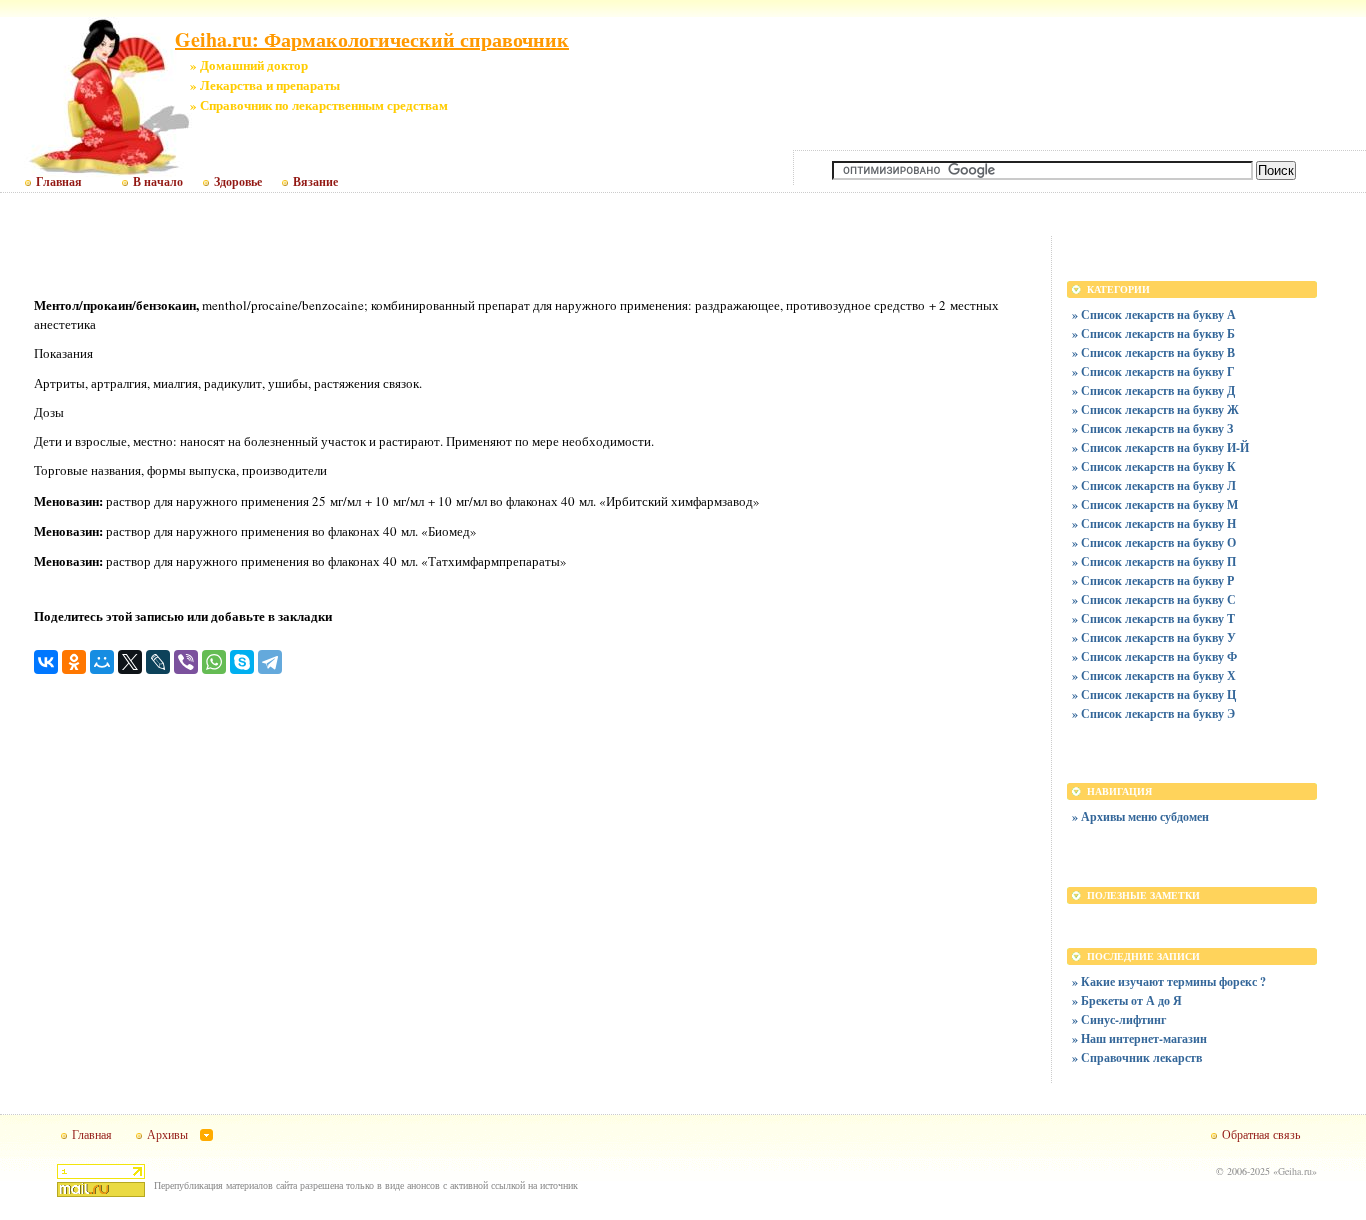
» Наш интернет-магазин (1139, 1038)
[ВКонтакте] (46, 662)
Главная (59, 182)
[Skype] (242, 662)
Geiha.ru (1295, 1171)
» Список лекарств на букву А (1154, 314)
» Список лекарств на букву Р (1153, 580)
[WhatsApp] (214, 662)
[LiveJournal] (158, 662)
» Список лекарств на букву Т (1153, 618)
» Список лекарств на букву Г (1153, 371)
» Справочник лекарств (1137, 1057)
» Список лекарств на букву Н (1154, 523)
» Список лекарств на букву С (1154, 599)
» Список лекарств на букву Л (1154, 485)
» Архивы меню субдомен (1140, 816)
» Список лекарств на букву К (1154, 466)
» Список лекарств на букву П (1154, 561)
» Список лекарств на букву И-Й (1160, 447)
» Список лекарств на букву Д (1153, 390)
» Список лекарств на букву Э (1153, 713)
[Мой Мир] (102, 662)
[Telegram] (270, 662)
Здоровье (238, 182)
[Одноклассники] (74, 662)
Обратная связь (1261, 1134)
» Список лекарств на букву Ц (1154, 694)
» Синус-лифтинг (1119, 1019)
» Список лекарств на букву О (1154, 542)
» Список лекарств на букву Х (1154, 675)
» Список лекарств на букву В (1153, 352)
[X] (130, 662)
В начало (158, 182)
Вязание (315, 182)
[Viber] (186, 662)
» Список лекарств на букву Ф (1154, 656)
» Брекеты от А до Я (1127, 1000)
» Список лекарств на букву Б (1153, 333)
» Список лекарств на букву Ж (1155, 409)
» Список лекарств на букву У (1154, 637)
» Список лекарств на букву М (1155, 504)
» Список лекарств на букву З (1152, 428)
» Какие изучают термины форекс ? (1169, 981)
